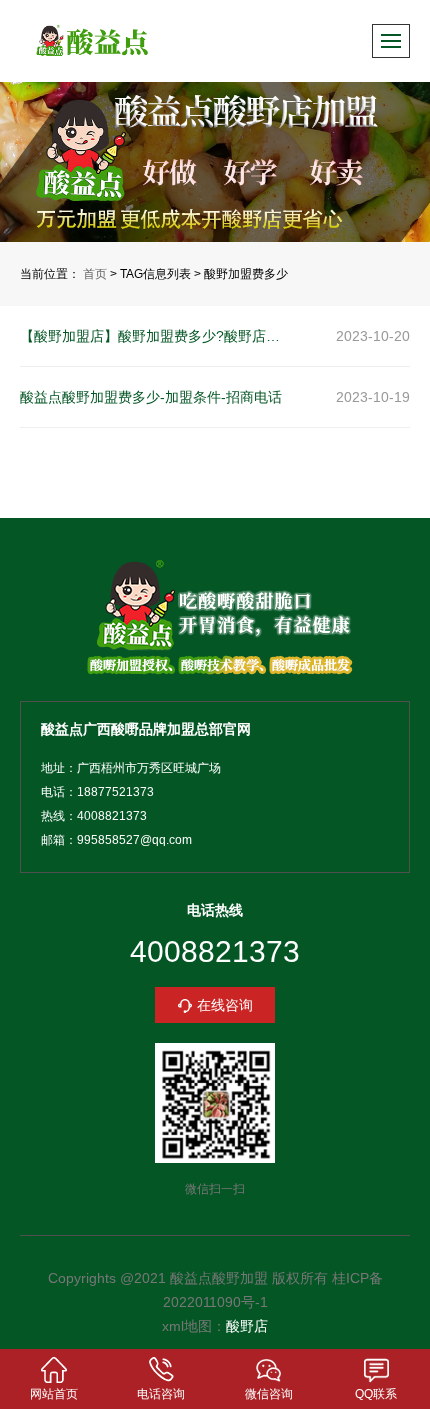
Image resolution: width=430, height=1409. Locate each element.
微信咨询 (269, 1394)
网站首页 (54, 1394)
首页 (95, 274)
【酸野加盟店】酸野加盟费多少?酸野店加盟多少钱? (156, 336)
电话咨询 (161, 1394)
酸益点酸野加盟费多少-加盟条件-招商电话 (151, 397)
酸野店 (247, 1326)
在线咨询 (225, 1005)
